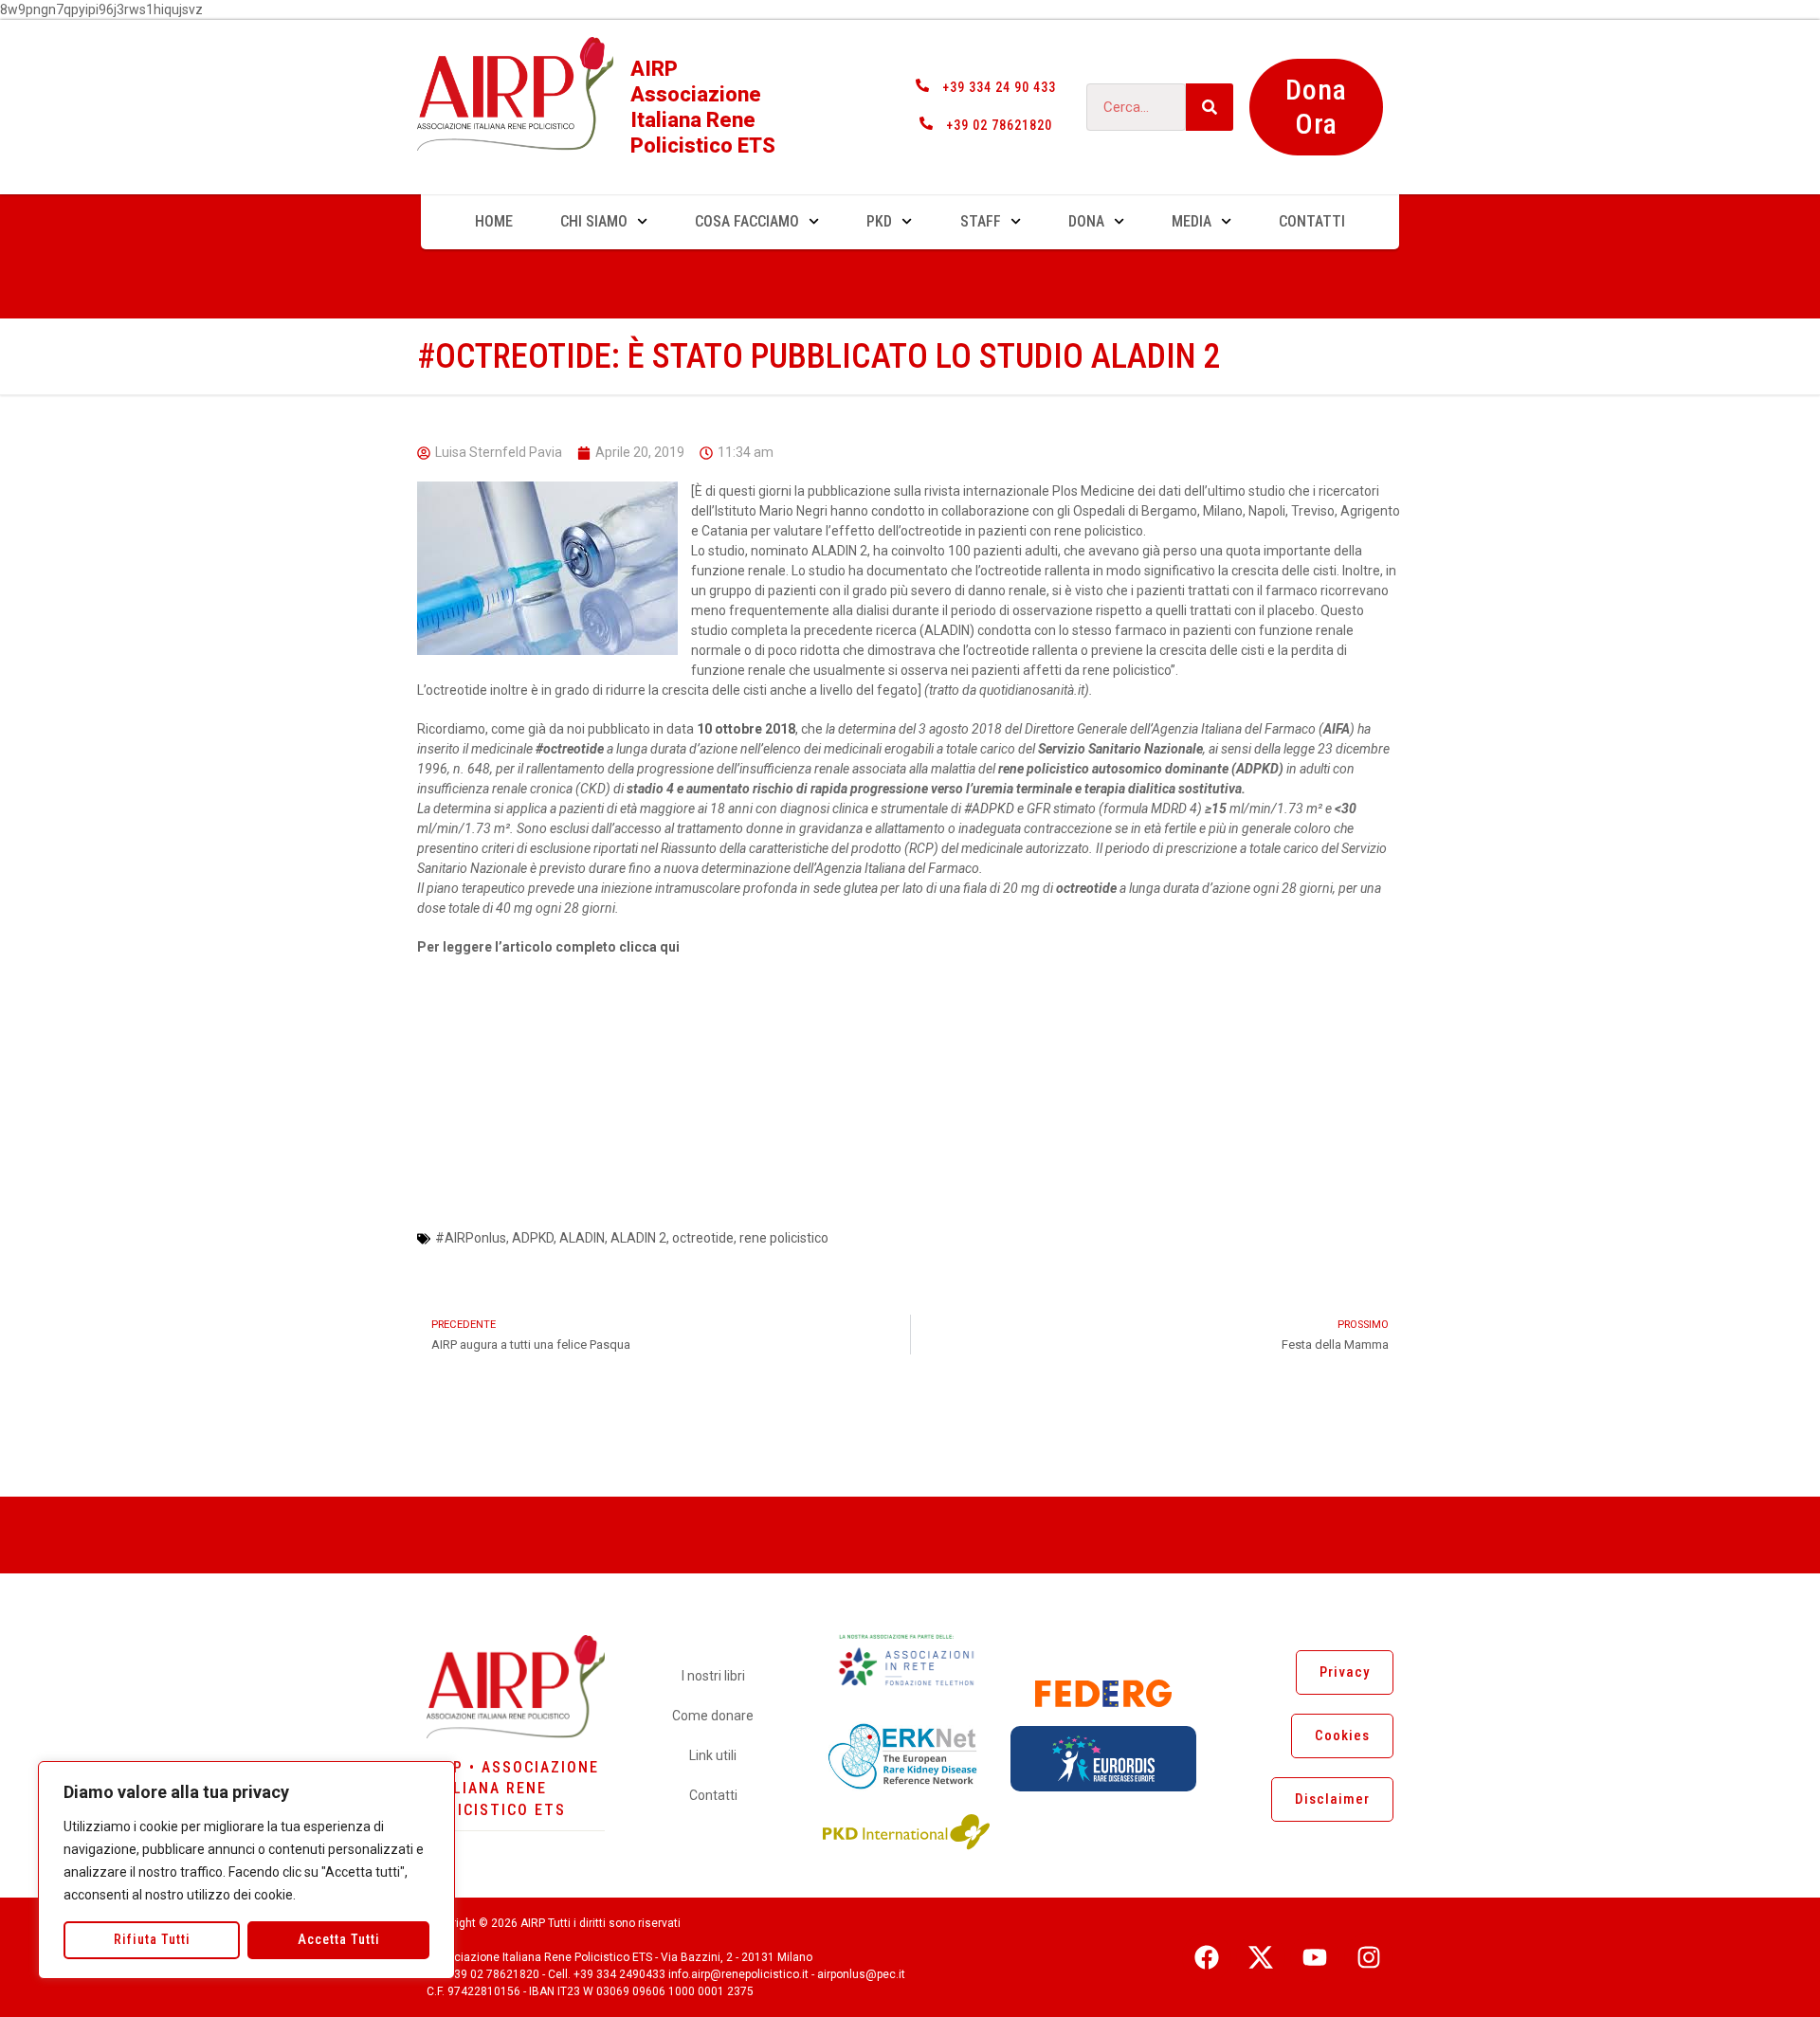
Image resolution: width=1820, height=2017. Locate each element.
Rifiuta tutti (152, 1939)
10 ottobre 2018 (746, 729)
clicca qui (649, 947)
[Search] (1210, 107)
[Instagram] (1369, 1957)
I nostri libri (713, 1676)
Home (494, 221)
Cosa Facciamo (747, 221)
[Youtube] (1315, 1957)
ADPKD (989, 809)
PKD (879, 221)
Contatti (1312, 221)
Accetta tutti (339, 1939)
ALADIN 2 (638, 1238)
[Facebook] (1207, 1957)
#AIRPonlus (471, 1238)
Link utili (713, 1755)
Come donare (713, 1716)
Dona (1086, 221)
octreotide (703, 1238)
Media (1192, 221)
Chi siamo (594, 221)
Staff (981, 221)
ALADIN (582, 1238)
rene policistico (784, 1238)
